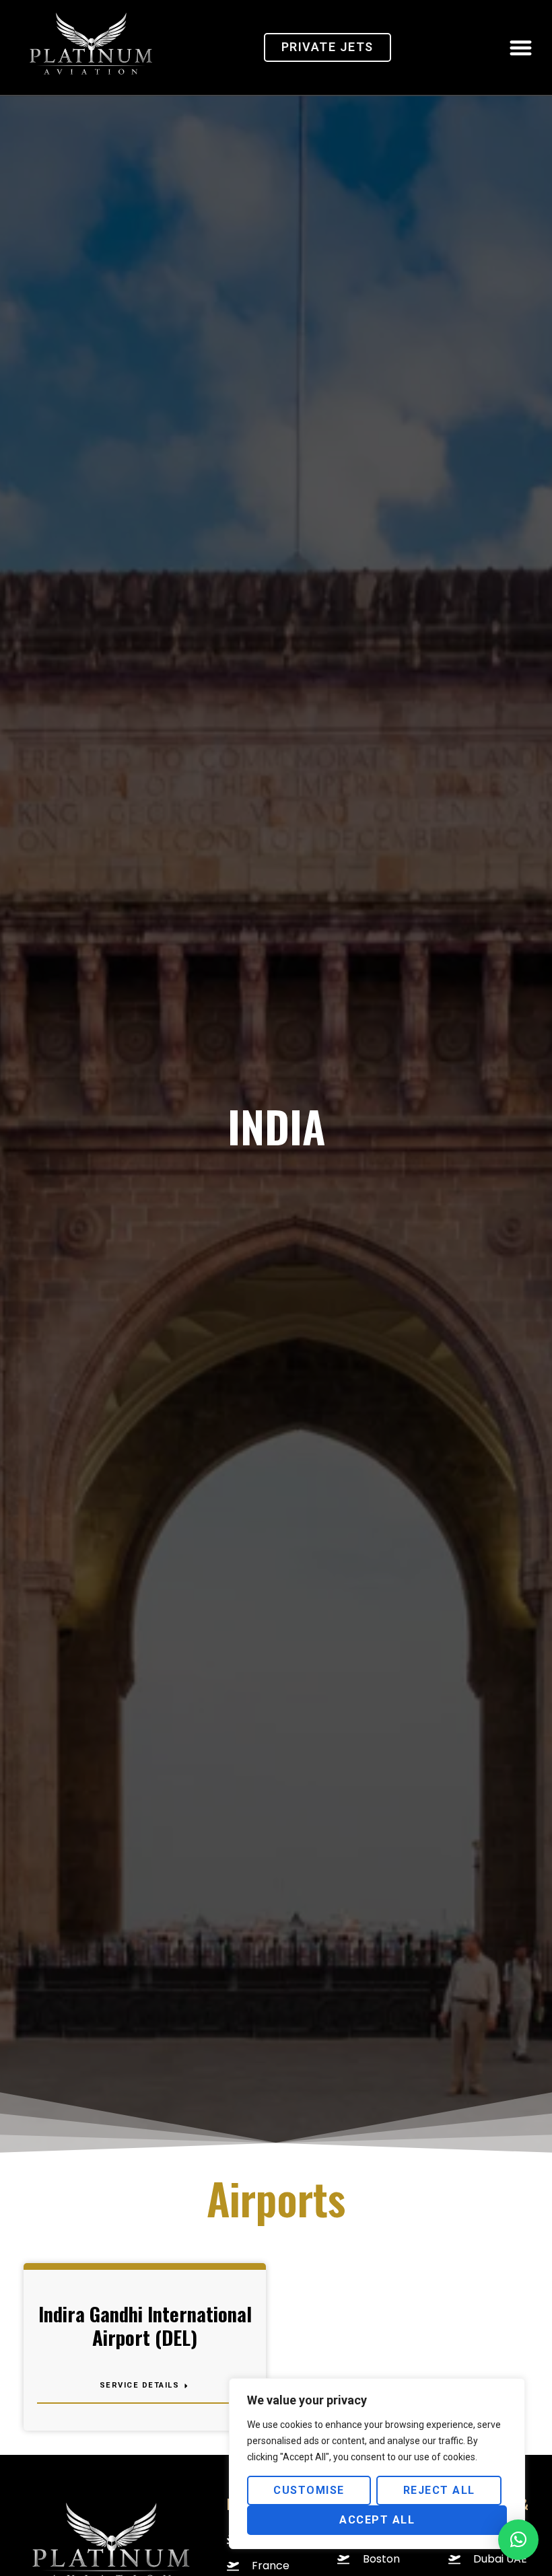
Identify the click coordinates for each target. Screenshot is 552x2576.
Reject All (439, 2490)
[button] (521, 47)
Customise (309, 2490)
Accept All (377, 2520)
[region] (377, 2464)
